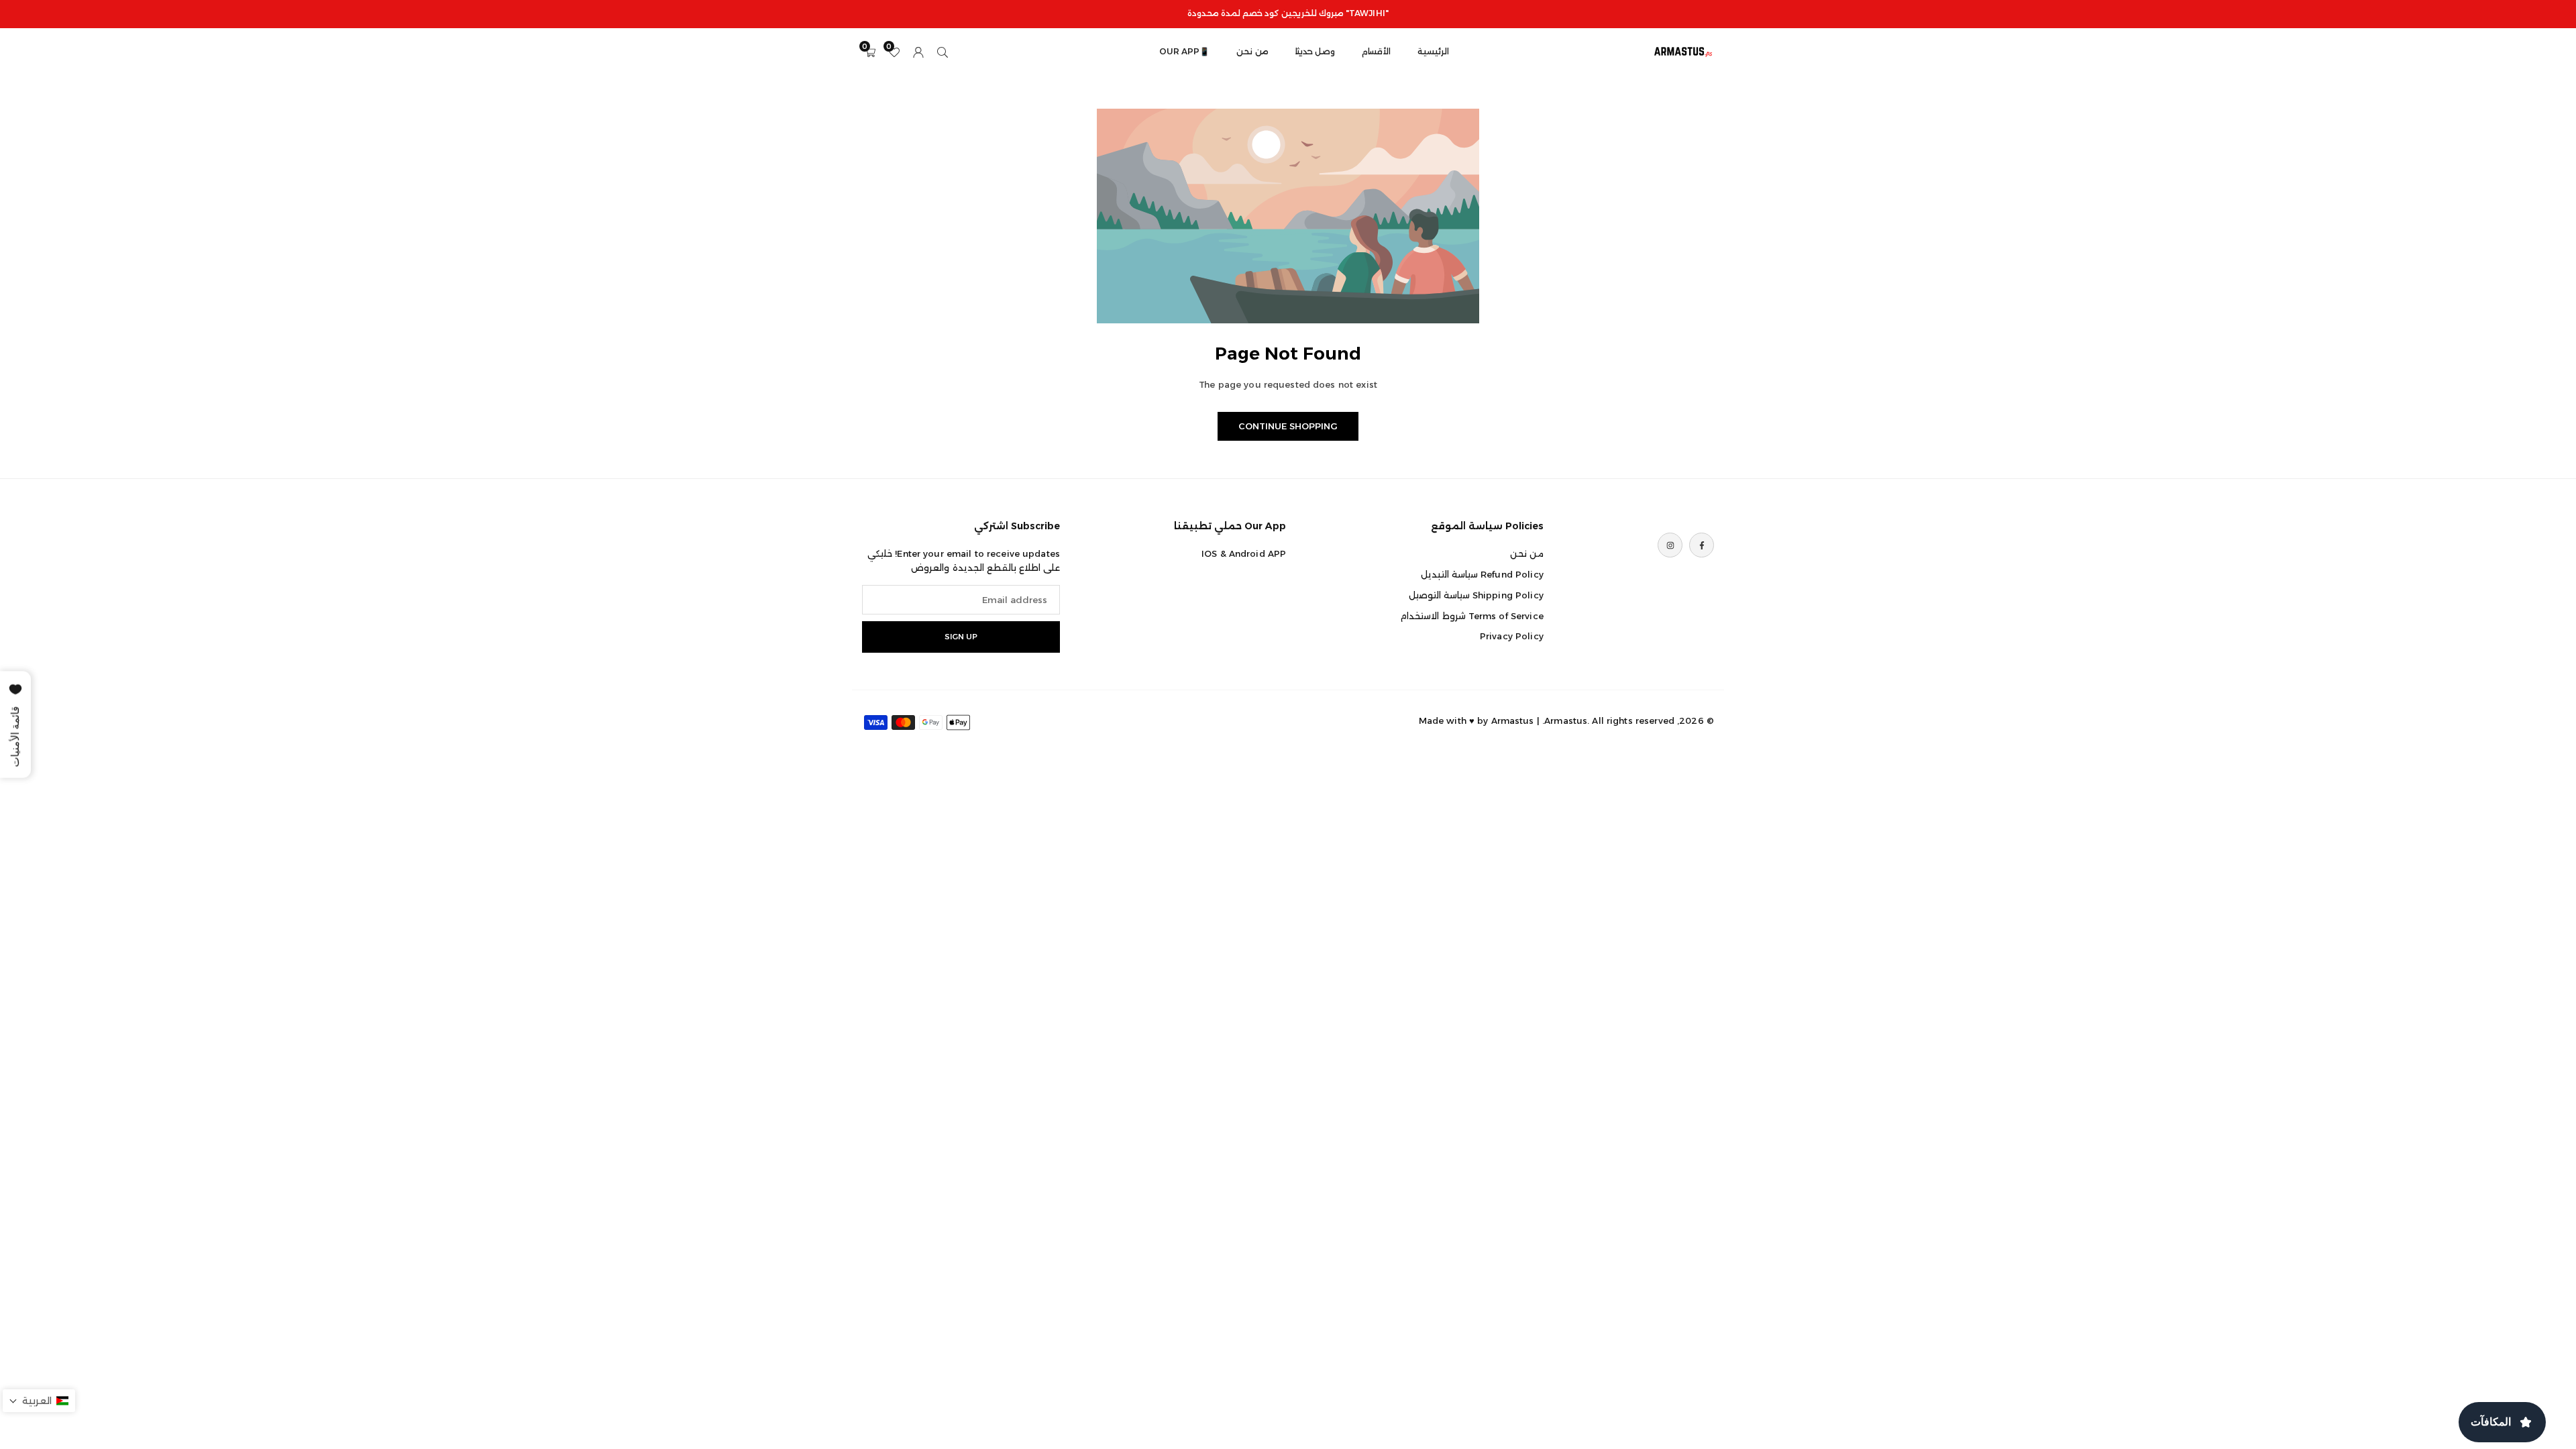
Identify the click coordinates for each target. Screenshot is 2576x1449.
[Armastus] (1684, 51)
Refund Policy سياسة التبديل (1482, 574)
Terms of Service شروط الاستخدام (1471, 616)
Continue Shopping (1288, 426)
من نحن (1252, 51)
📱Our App (1184, 51)
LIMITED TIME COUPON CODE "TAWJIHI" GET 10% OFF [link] (1288, 13)
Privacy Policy (1512, 636)
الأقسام (1376, 51)
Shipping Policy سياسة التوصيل (1476, 595)
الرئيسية (1433, 51)
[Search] (943, 51)
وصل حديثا (1315, 51)
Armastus (1513, 720)
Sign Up (961, 637)
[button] (39, 1401)
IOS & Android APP (1244, 553)
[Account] (918, 51)
